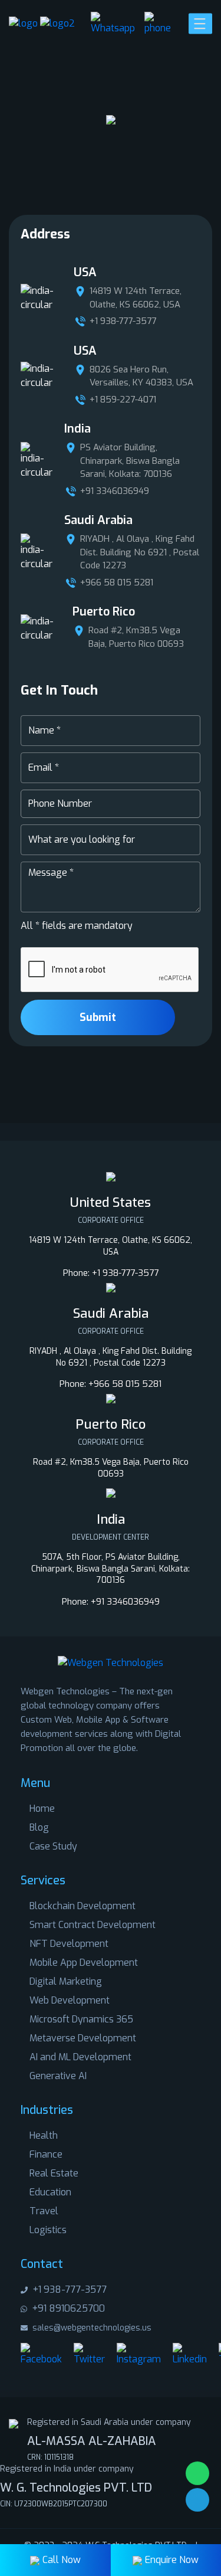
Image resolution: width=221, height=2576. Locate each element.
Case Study (53, 1846)
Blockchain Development (83, 1906)
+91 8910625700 (67, 2308)
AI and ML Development (80, 2057)
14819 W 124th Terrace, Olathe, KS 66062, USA (136, 298)
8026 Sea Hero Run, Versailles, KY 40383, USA (141, 376)
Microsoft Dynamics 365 (81, 2019)
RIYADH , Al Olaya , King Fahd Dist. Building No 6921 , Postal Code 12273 (140, 552)
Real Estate (54, 2173)
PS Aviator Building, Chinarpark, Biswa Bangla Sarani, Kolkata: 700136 (130, 461)
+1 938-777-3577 (123, 321)
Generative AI (58, 2076)
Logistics (48, 2230)
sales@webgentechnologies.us (91, 2328)
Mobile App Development (84, 1963)
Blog (39, 1827)
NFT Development (69, 1944)
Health (44, 2135)
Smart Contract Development (93, 1925)
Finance (46, 2154)
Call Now (62, 2560)
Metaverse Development (83, 2038)
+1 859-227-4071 (123, 400)
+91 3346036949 (115, 491)
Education (50, 2192)
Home (42, 1809)
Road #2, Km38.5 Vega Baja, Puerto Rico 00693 (136, 637)
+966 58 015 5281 (117, 582)
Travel (44, 2211)
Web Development (70, 2000)
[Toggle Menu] (202, 23)
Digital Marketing (66, 1981)
